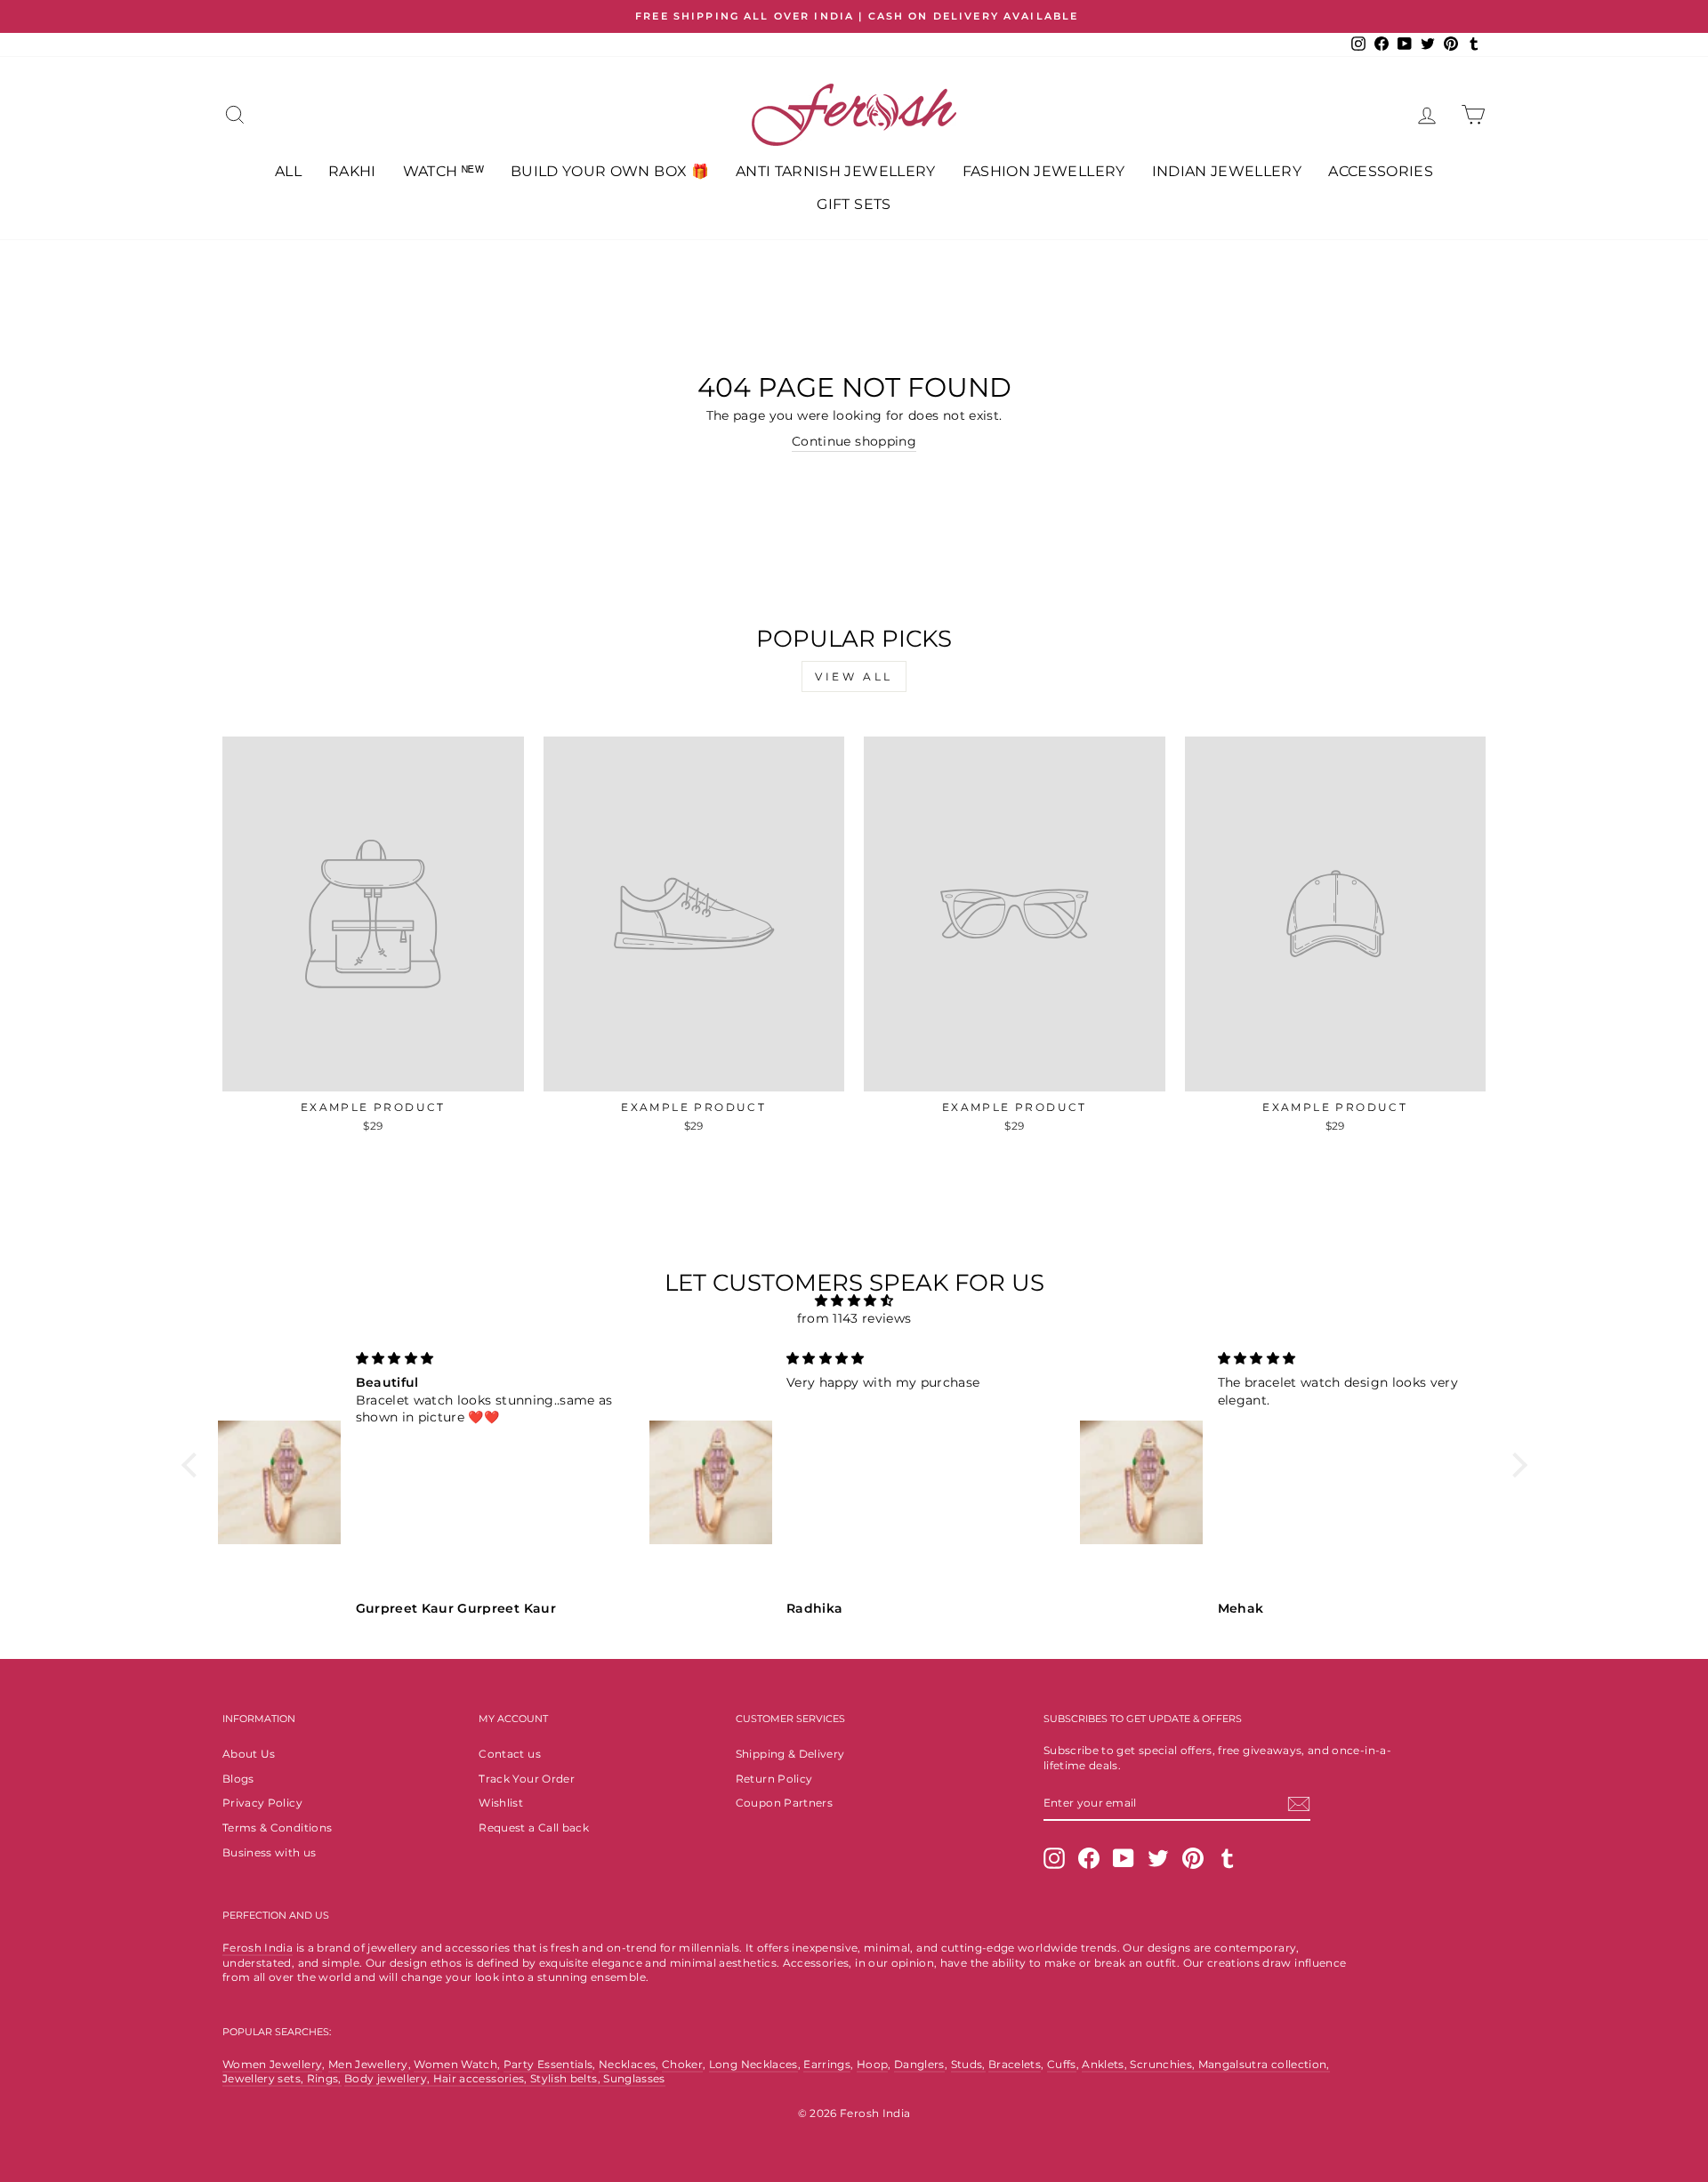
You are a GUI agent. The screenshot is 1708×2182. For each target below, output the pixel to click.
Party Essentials (548, 2064)
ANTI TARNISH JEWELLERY (836, 171)
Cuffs (1062, 2064)
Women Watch (455, 2064)
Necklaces (627, 2064)
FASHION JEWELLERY (1044, 171)
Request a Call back (534, 1828)
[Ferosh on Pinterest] (1193, 1858)
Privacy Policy (262, 1803)
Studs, (968, 2064)
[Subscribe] (1299, 1804)
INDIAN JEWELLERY (1227, 171)
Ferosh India (258, 1948)
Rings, (324, 2078)
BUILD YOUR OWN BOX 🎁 (610, 171)
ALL (288, 171)
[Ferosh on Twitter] (1158, 1858)
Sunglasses (634, 2078)
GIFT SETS (854, 204)
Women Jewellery (272, 2064)
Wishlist (501, 1803)
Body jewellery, (389, 2078)
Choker (682, 2064)
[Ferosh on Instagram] (1054, 1858)
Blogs (238, 1779)
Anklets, (1106, 2064)
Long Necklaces (753, 2064)
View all (854, 676)
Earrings (827, 2064)
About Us (249, 1754)
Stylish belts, (567, 2078)
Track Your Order (527, 1779)
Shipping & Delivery (790, 1754)
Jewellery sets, (265, 2078)
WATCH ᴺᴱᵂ (443, 171)
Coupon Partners (784, 1803)
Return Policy (774, 1779)
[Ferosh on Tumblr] (1228, 1858)
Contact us (510, 1754)
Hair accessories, (482, 2078)
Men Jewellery (368, 2064)
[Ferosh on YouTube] (1124, 1858)
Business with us (270, 1852)
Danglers (919, 2064)
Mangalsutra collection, (1264, 2064)
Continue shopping (854, 441)
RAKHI (352, 171)
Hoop (872, 2064)
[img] (854, 1301)
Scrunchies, (1164, 2064)
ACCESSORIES (1381, 171)
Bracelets (1015, 2064)
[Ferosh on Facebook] (1089, 1858)
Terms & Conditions (277, 1828)
